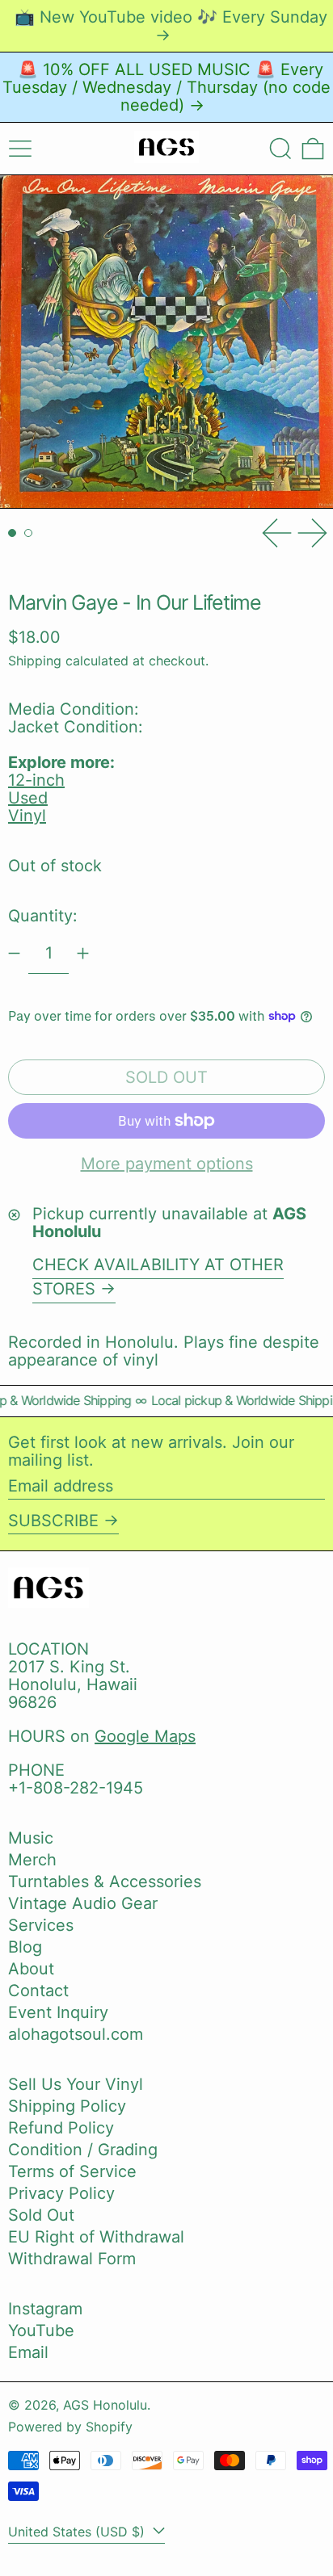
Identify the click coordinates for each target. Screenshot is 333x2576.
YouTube (41, 2331)
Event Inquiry (58, 2012)
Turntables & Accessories (105, 1882)
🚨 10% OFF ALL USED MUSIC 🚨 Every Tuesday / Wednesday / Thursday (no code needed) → (166, 87)
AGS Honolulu (105, 2405)
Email (28, 2352)
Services (41, 1925)
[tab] (12, 533)
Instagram (45, 2309)
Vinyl (27, 816)
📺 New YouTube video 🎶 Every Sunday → (171, 26)
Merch (32, 1860)
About (31, 1969)
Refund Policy (61, 2128)
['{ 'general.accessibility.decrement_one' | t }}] (14, 953)
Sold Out (41, 2215)
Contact (38, 1991)
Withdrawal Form (72, 2259)
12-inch (36, 780)
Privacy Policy (61, 2193)
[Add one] (83, 953)
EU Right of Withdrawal (96, 2237)
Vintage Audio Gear (83, 1903)
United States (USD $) (78, 2532)
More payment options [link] (167, 1164)
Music (31, 1838)
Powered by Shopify (70, 2427)
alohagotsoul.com (76, 2034)
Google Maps (145, 1736)
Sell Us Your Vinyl (76, 2084)
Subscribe (53, 1521)
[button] (280, 149)
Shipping (35, 661)
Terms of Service (72, 2171)
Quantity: (43, 916)
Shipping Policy (67, 2106)
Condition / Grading (83, 2150)
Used (28, 798)
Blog (25, 1947)
